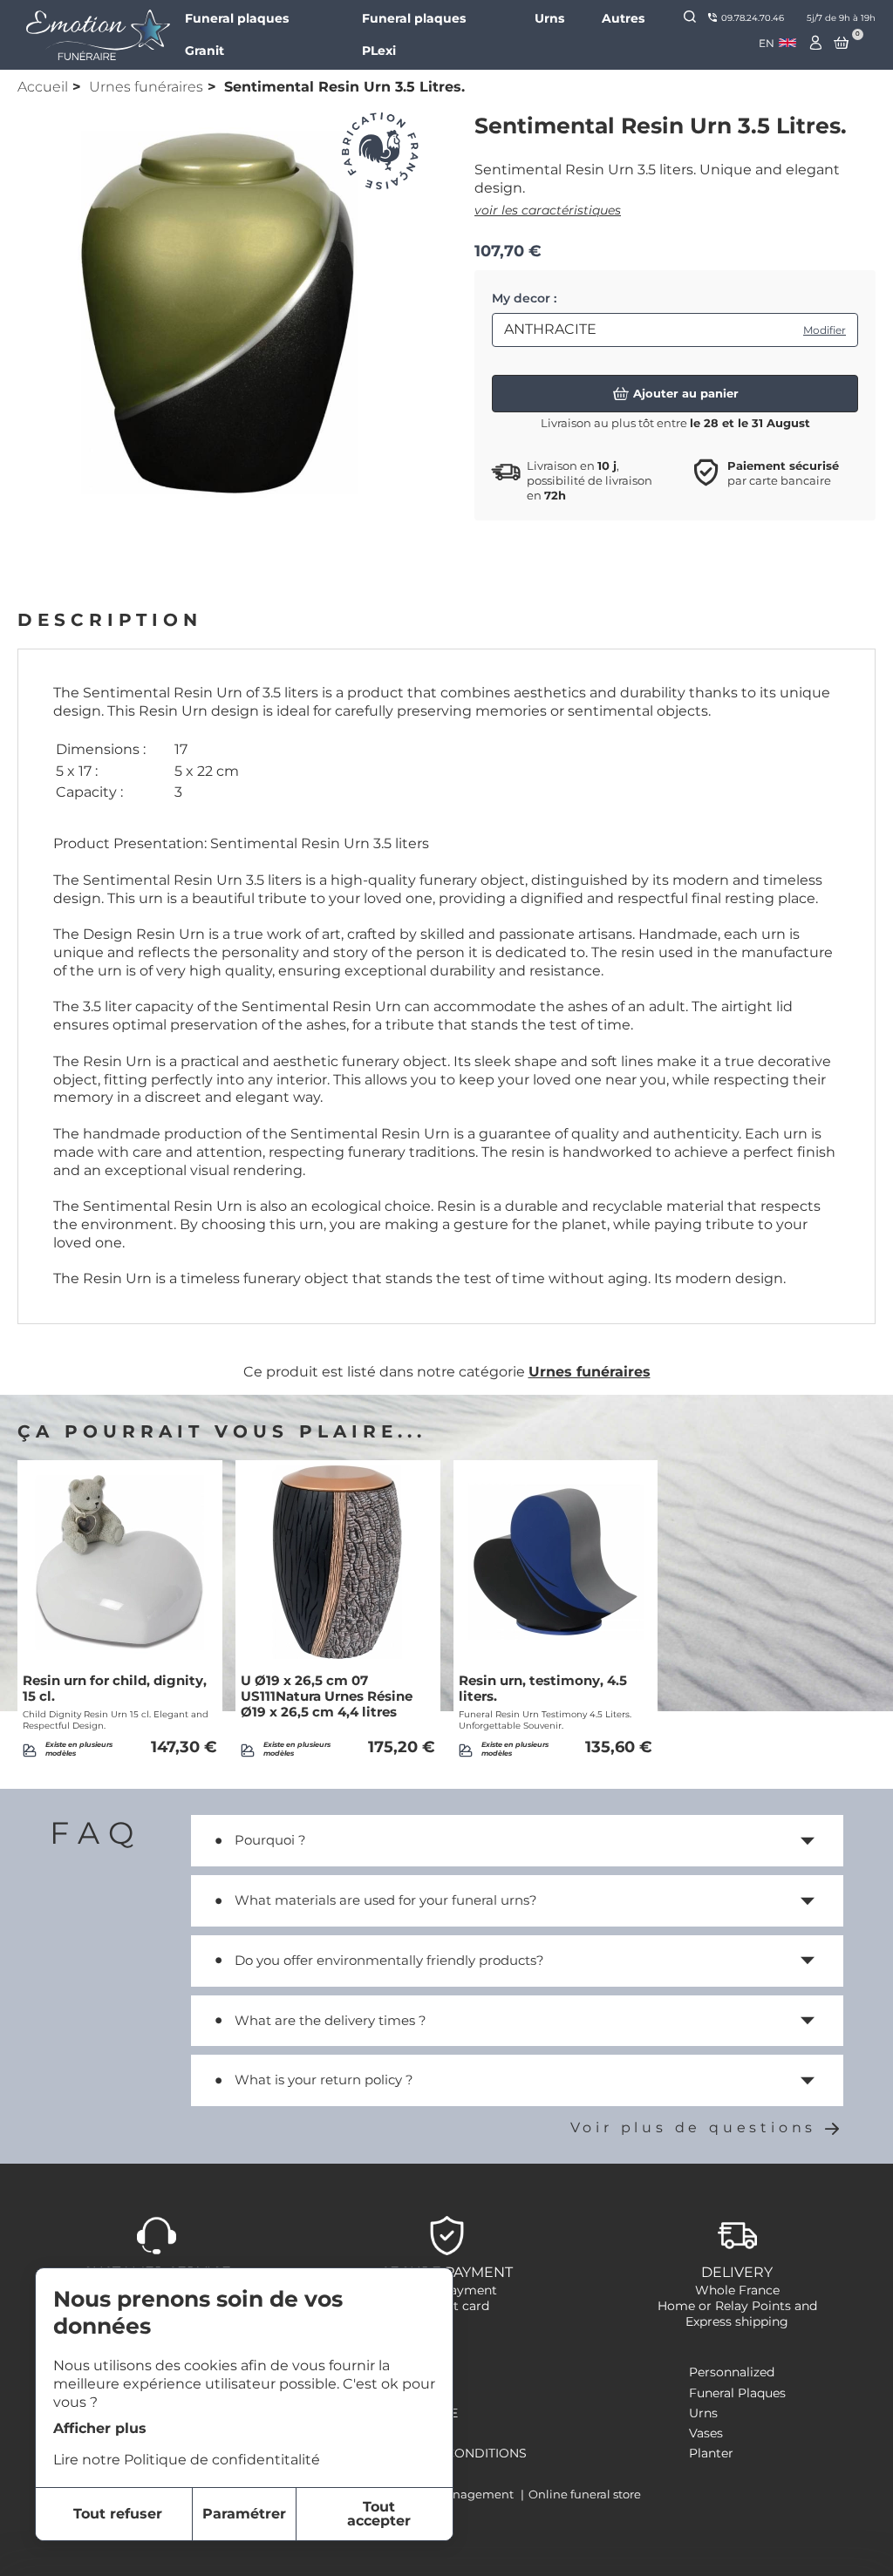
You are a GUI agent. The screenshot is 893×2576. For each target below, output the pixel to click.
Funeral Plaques (737, 2393)
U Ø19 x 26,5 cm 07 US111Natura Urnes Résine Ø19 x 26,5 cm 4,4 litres (327, 1696)
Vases (706, 2433)
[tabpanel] (218, 313)
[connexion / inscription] (816, 43)
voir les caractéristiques (548, 210)
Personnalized (732, 2372)
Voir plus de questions (694, 2127)
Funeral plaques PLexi (414, 34)
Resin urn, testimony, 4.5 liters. (543, 1689)
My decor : (524, 298)
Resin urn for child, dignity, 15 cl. (115, 1689)
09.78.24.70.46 (753, 18)
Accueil (43, 87)
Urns (549, 18)
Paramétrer (244, 2514)
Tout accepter (379, 2514)
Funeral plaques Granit (237, 34)
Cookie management (454, 2494)
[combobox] (777, 43)
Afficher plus (100, 2428)
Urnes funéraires (146, 87)
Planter (711, 2453)
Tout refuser (118, 2514)
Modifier (825, 330)
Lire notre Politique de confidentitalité (187, 2460)
